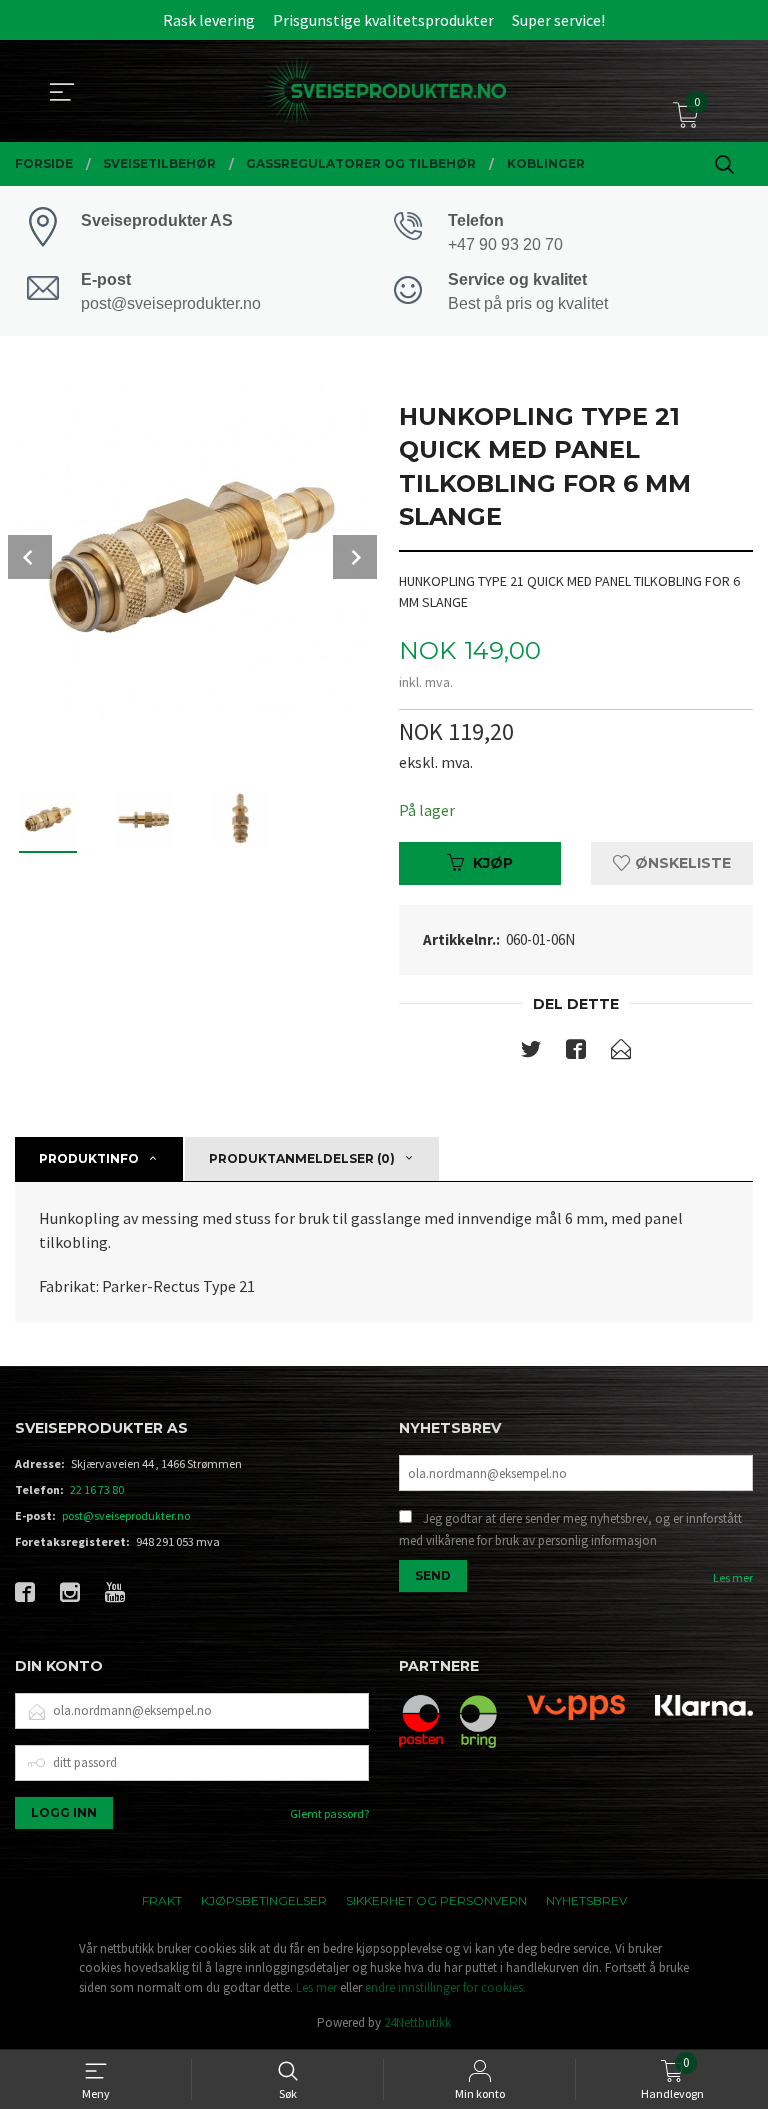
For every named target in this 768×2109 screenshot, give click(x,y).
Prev (30, 557)
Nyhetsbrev (586, 1900)
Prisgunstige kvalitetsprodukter (383, 20)
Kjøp (493, 863)
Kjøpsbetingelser (264, 1900)
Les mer (733, 1577)
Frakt (162, 1900)
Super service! (558, 20)
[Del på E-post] (621, 1053)
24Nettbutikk (417, 2022)
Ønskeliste (681, 863)
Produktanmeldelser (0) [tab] (302, 1158)
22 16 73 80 (97, 1489)
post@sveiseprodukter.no (126, 1515)
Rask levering (209, 20)
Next (355, 557)
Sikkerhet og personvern (436, 1900)
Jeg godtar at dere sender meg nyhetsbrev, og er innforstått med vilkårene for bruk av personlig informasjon (570, 1529)
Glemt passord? (329, 1813)
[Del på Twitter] (531, 1053)
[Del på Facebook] (576, 1053)
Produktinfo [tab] (89, 1158)
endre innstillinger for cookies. (445, 1987)
